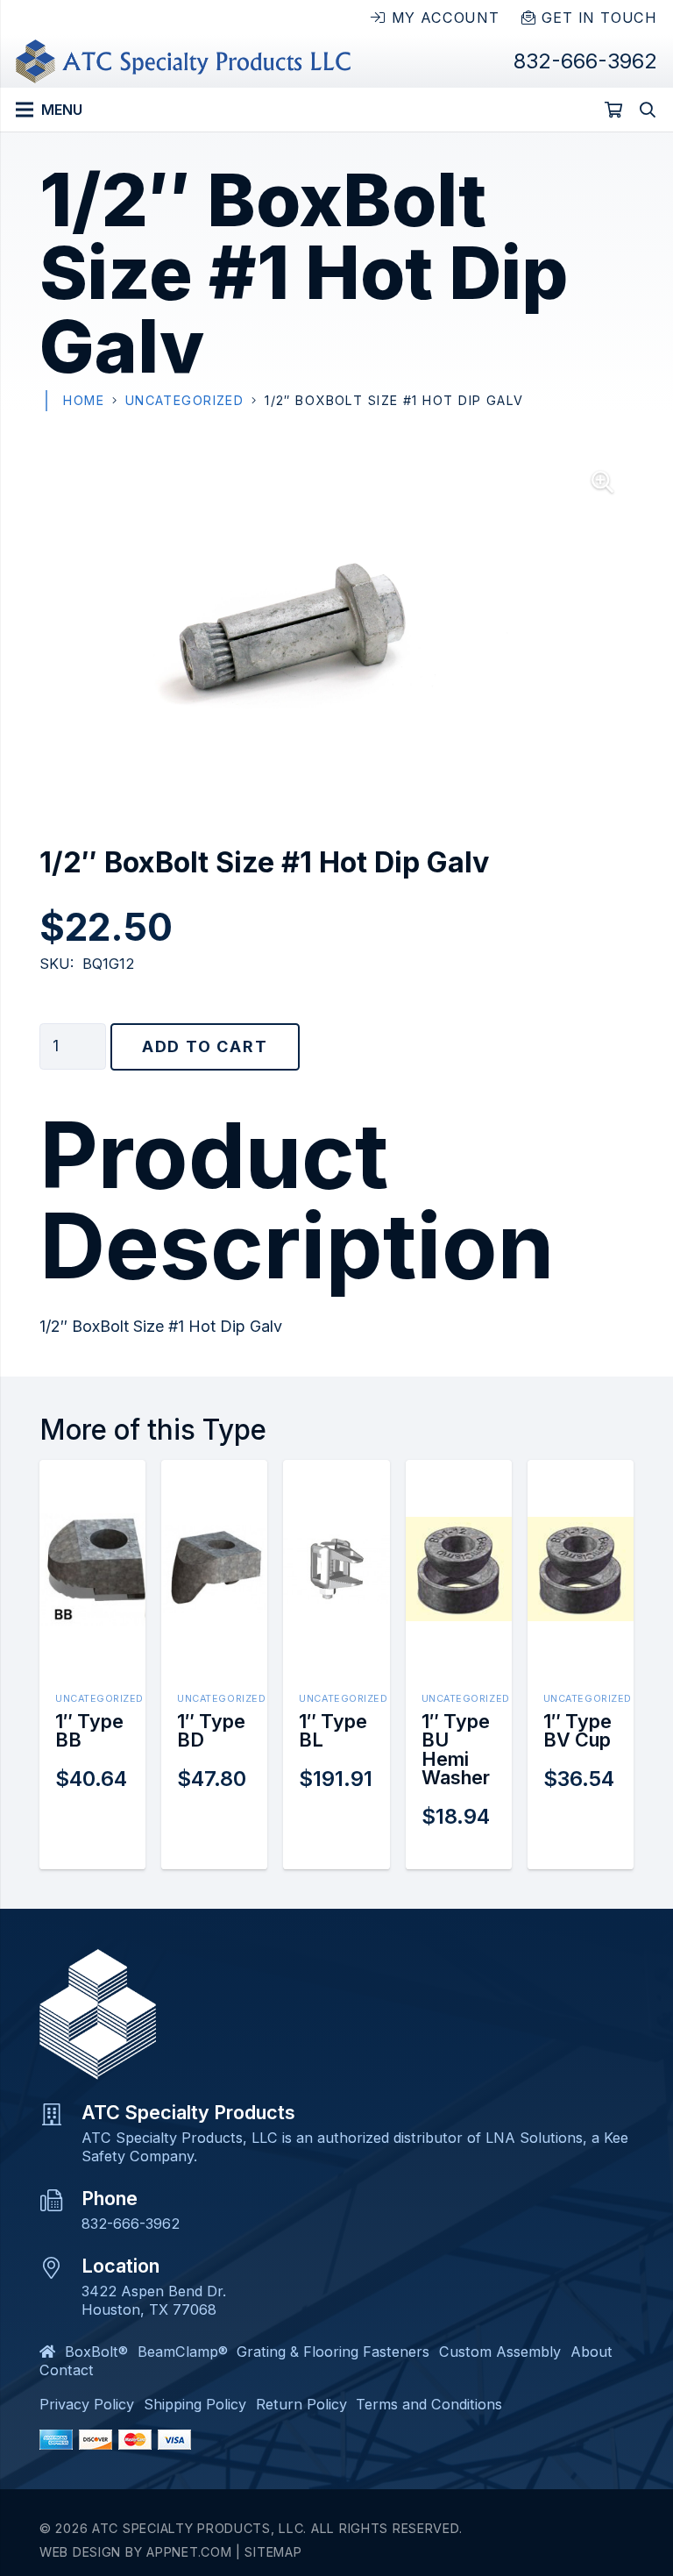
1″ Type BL (333, 1731)
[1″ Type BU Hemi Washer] (459, 1528)
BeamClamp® (183, 2352)
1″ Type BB (89, 1731)
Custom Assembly (500, 2352)
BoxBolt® (96, 2352)
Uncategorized (185, 400)
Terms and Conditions (429, 2404)
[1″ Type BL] (336, 1545)
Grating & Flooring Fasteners (333, 2352)
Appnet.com (189, 2552)
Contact (67, 2370)
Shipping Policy (195, 2404)
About (592, 2352)
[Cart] (613, 110)
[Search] (648, 110)
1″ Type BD (211, 1731)
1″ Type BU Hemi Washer (456, 1750)
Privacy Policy (87, 2404)
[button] (602, 482)
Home (84, 400)
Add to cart (205, 1046)
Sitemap (273, 2552)
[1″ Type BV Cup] (581, 1528)
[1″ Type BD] (214, 1536)
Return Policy (301, 2404)
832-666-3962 (131, 2224)
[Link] (183, 61)
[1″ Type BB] (92, 1524)
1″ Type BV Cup (577, 1731)
